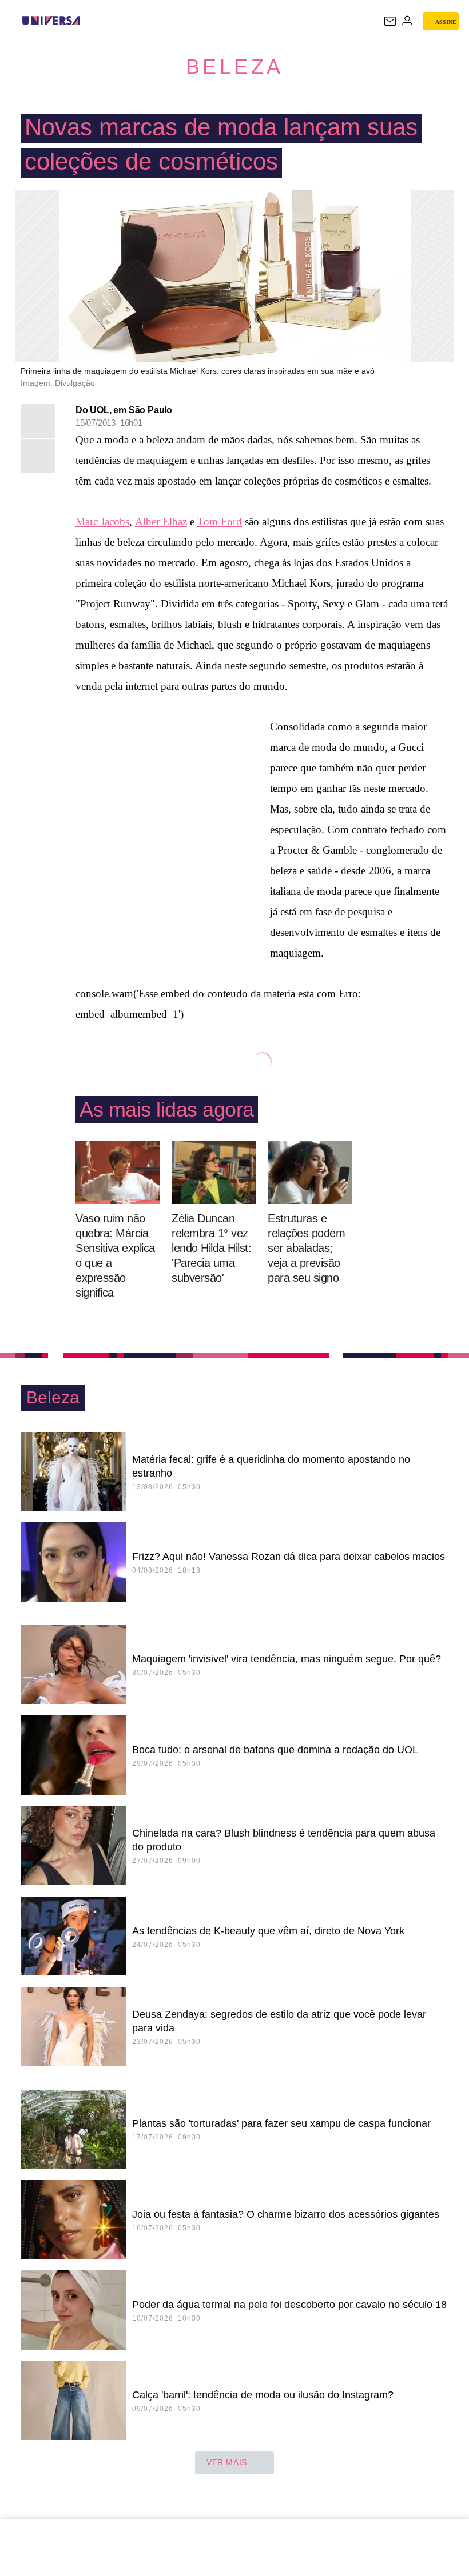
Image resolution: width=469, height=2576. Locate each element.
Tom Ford (220, 521)
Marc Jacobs (102, 521)
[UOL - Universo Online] (88, 21)
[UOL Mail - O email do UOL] (390, 21)
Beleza (235, 67)
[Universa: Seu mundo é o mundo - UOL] (51, 21)
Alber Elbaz (161, 521)
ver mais (227, 2462)
